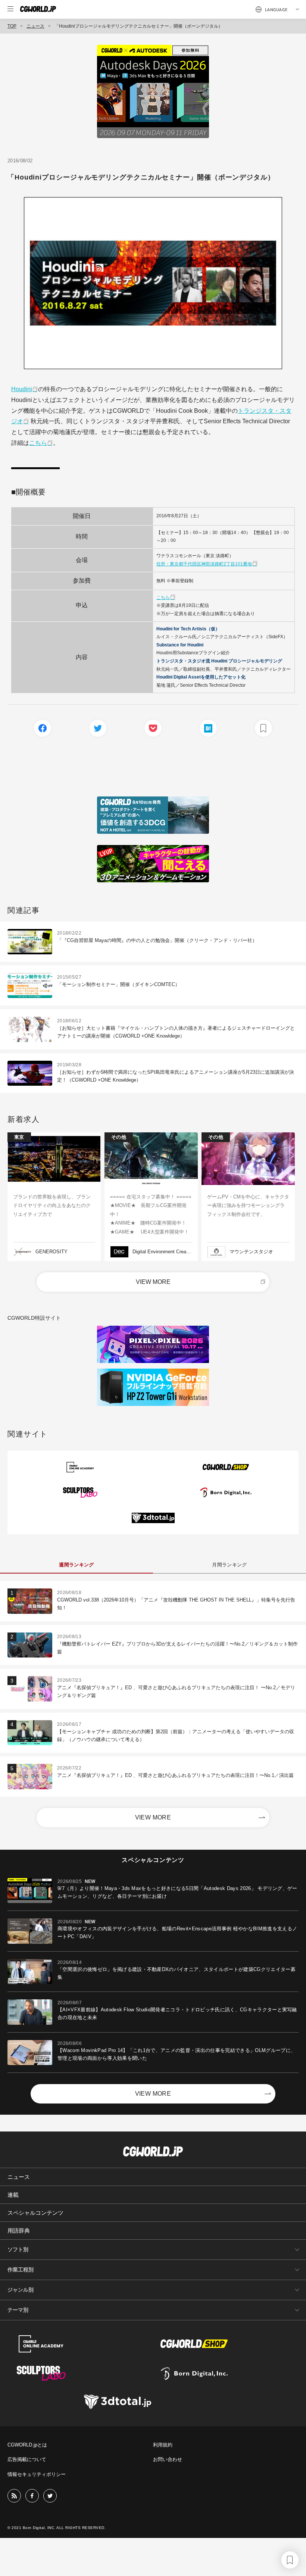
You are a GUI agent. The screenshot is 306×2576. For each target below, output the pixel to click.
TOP (12, 26)
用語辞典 (19, 2231)
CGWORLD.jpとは (27, 2445)
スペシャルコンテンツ (35, 2213)
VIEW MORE (153, 1282)
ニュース (35, 26)
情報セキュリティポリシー (37, 2474)
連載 (13, 2195)
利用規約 (163, 2445)
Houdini (22, 389)
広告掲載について (27, 2459)
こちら (38, 443)
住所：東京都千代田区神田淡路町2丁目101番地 (204, 564)
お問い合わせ (168, 2459)
